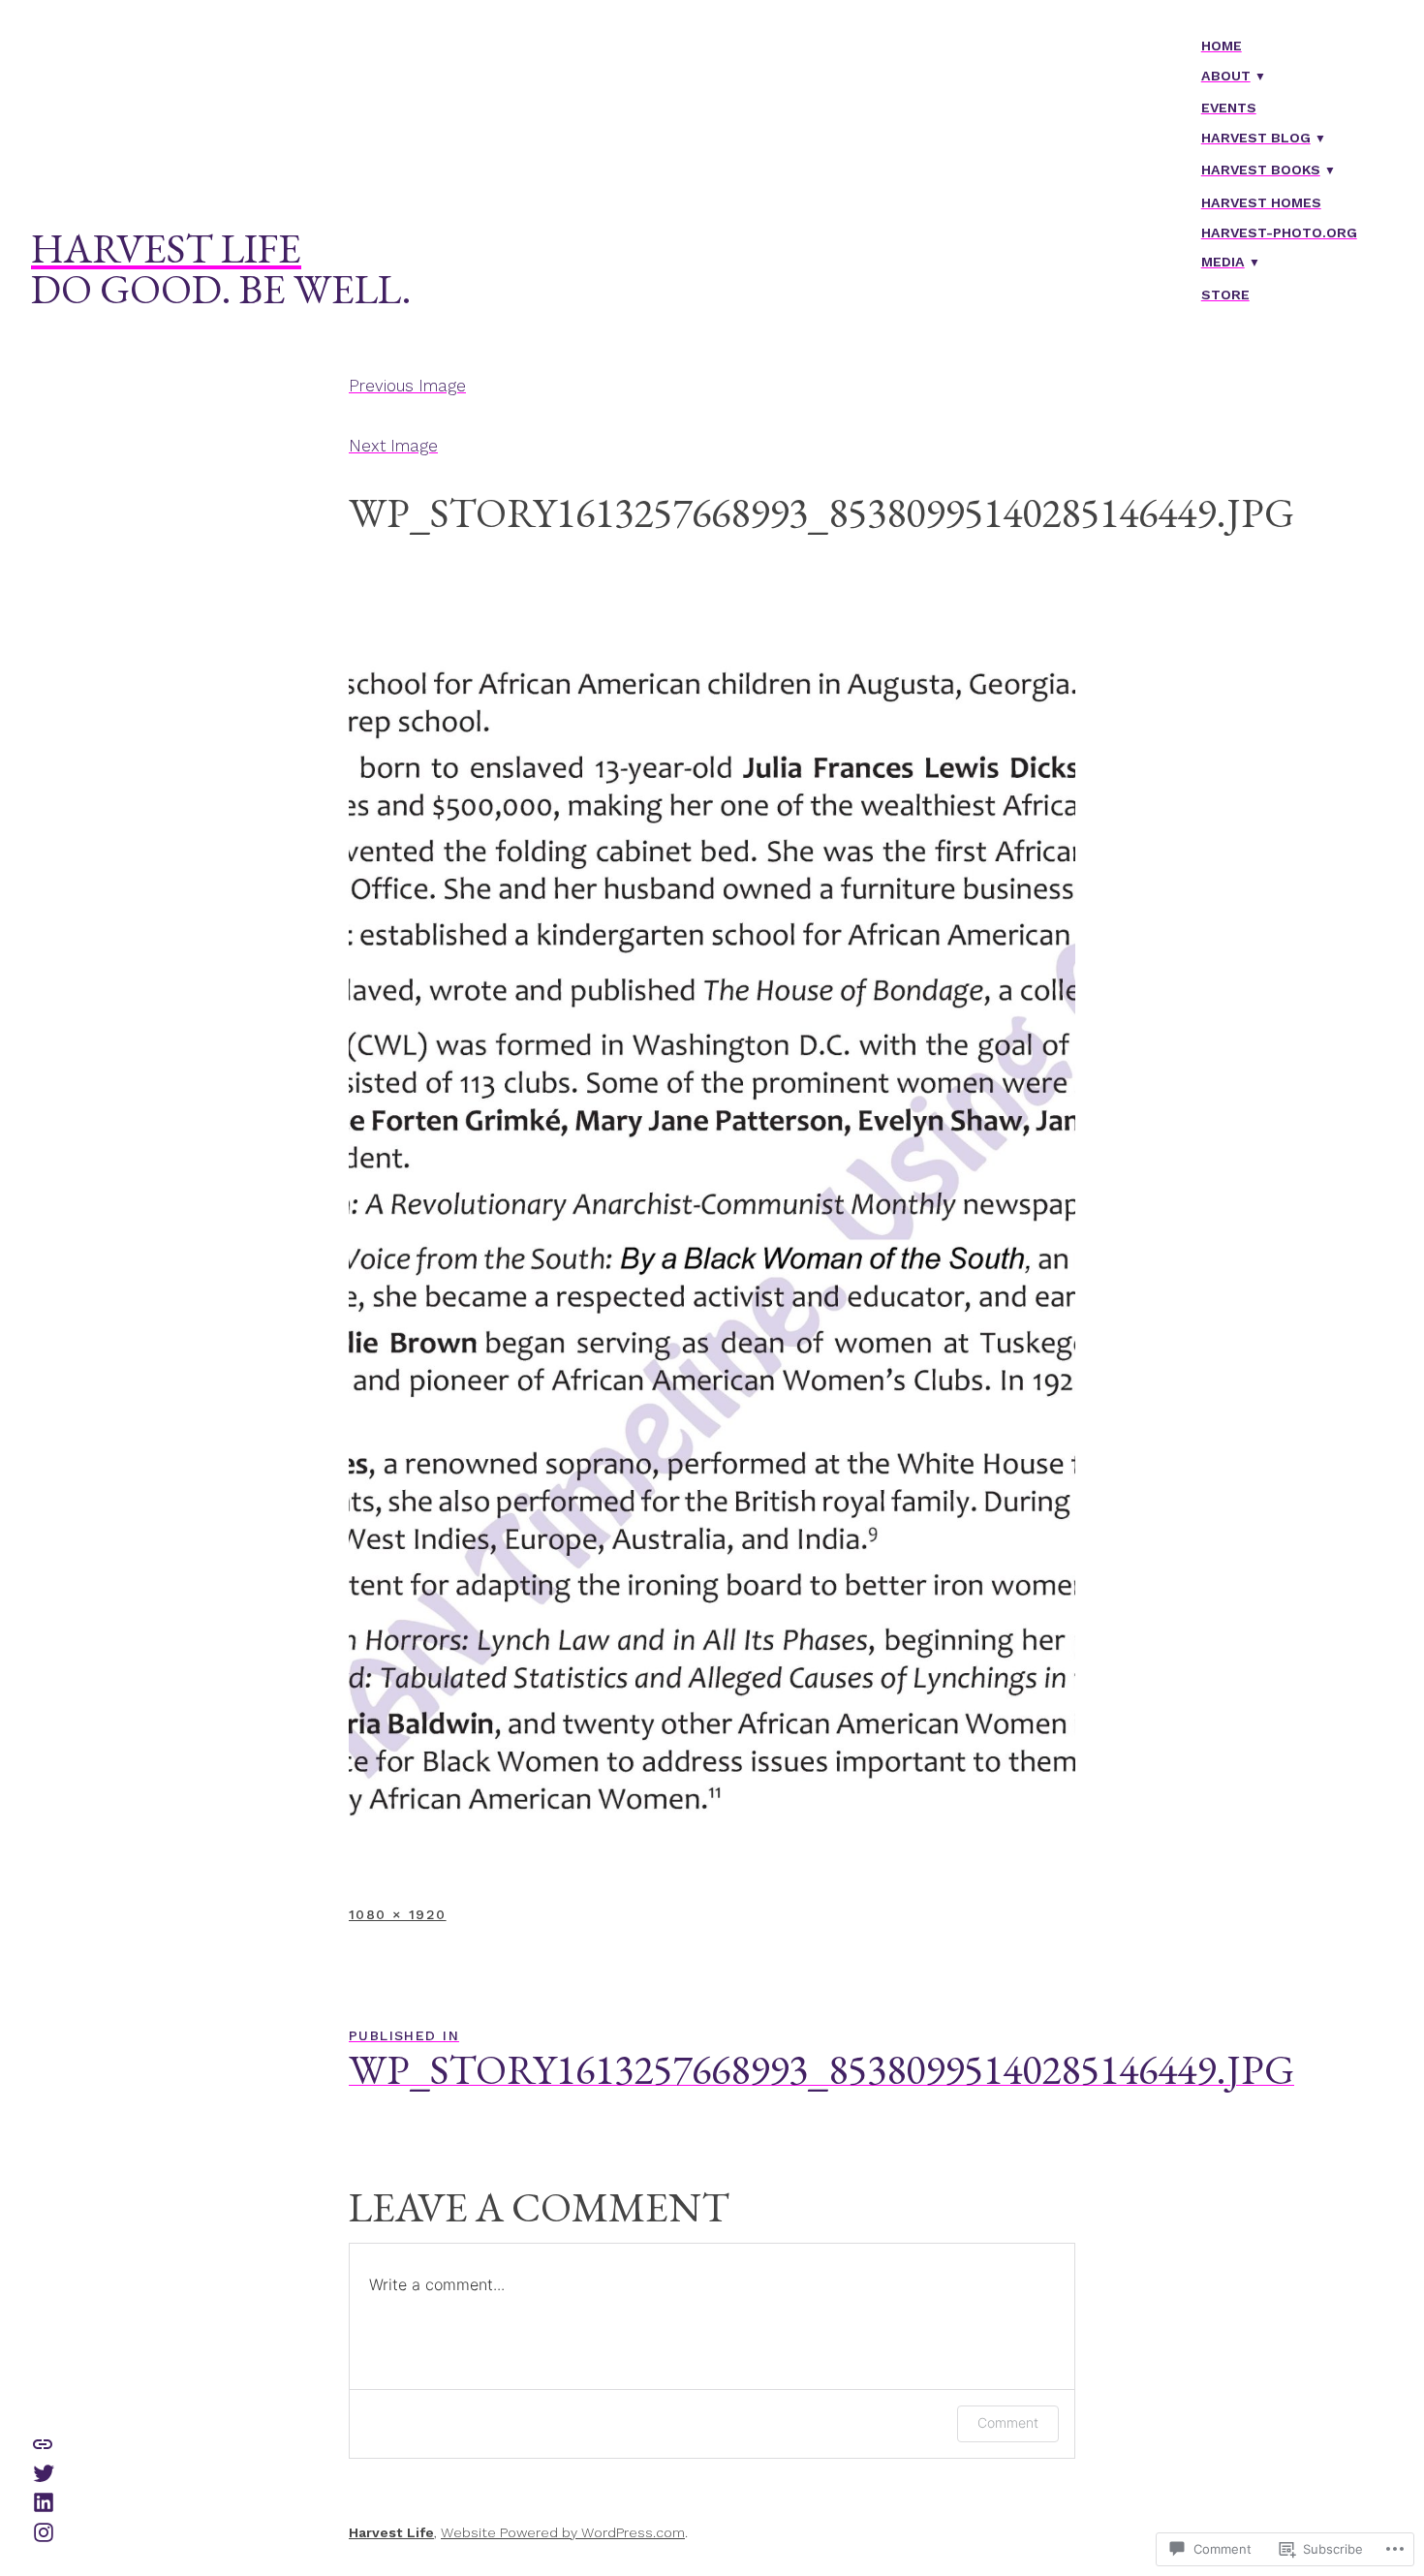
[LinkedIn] (44, 2501)
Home (1222, 46)
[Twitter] (44, 2471)
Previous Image (407, 386)
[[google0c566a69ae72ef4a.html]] (43, 2442)
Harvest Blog (1256, 138)
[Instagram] (44, 2530)
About (1226, 76)
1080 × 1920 (398, 1914)
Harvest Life (166, 248)
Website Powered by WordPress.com (563, 2532)
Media (1223, 262)
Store (1225, 295)
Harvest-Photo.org (1279, 233)
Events (1229, 108)
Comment (1008, 2422)
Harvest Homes (1261, 202)
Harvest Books (1261, 170)
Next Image (393, 446)
